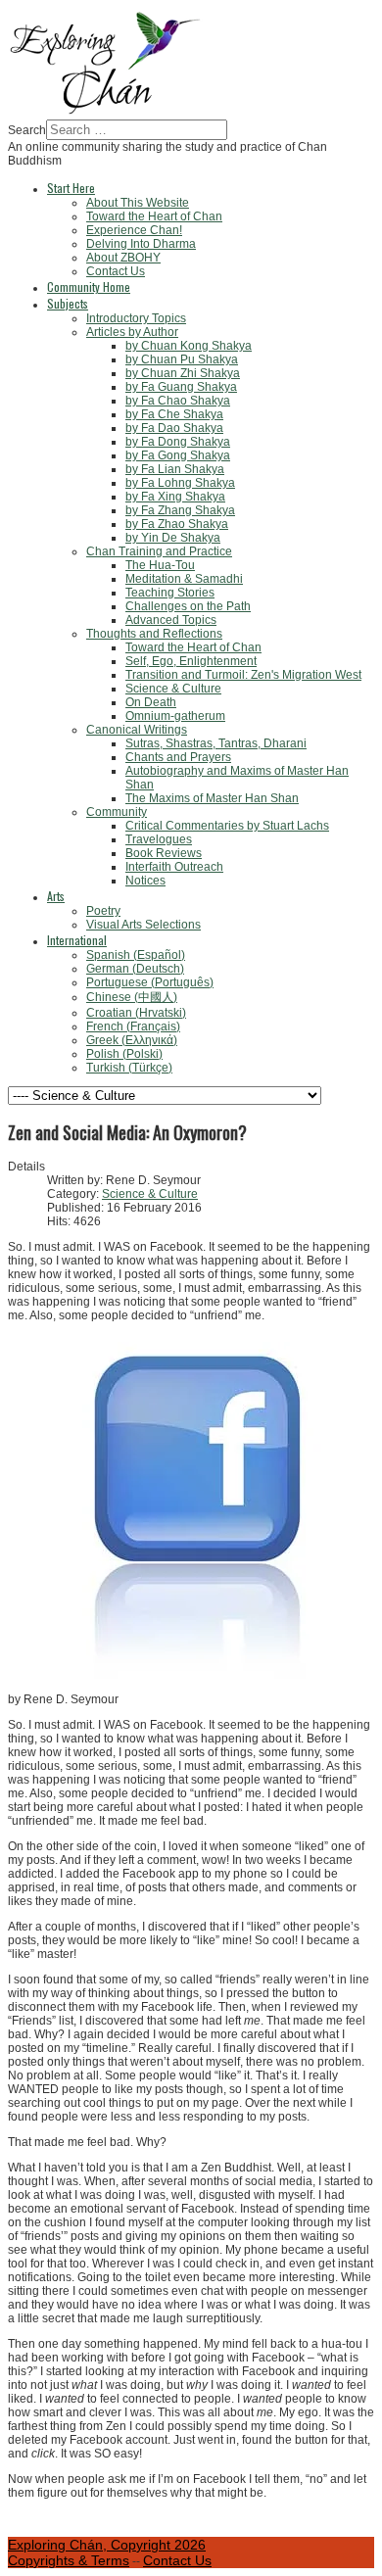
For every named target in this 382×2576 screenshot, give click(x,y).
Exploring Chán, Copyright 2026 (107, 2545)
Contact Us (177, 2560)
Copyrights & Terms (69, 2560)
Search (27, 130)
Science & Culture (150, 1194)
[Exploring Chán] (106, 113)
